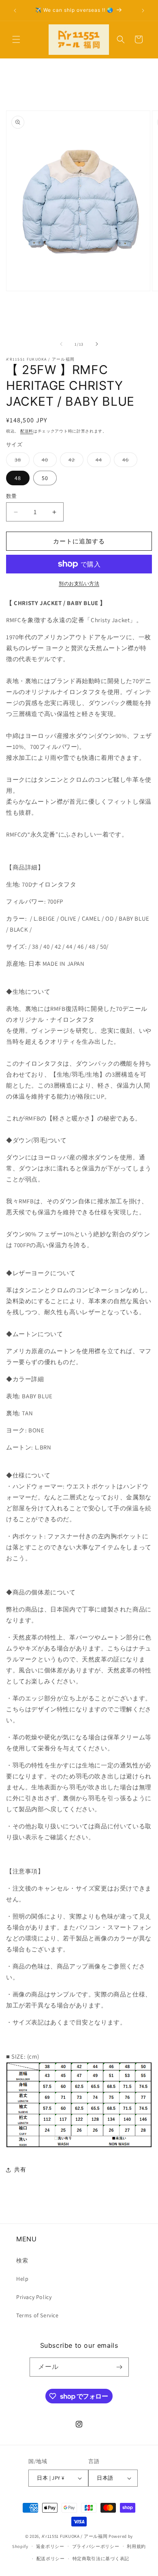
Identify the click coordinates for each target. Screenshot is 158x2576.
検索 (22, 2260)
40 (48, 461)
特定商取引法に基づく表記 (101, 2559)
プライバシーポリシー (96, 2546)
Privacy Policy (34, 2297)
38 (21, 461)
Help (22, 2279)
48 (18, 478)
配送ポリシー (51, 2559)
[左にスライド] (61, 344)
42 (75, 461)
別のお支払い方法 (79, 583)
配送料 (27, 431)
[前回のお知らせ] (15, 11)
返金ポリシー (50, 2546)
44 (102, 461)
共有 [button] (20, 2169)
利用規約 (136, 2546)
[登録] (120, 2367)
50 (45, 478)
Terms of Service (37, 2315)
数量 (12, 496)
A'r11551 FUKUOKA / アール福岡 (75, 2536)
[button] (16, 39)
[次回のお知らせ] (143, 11)
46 (128, 461)
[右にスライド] (97, 344)
